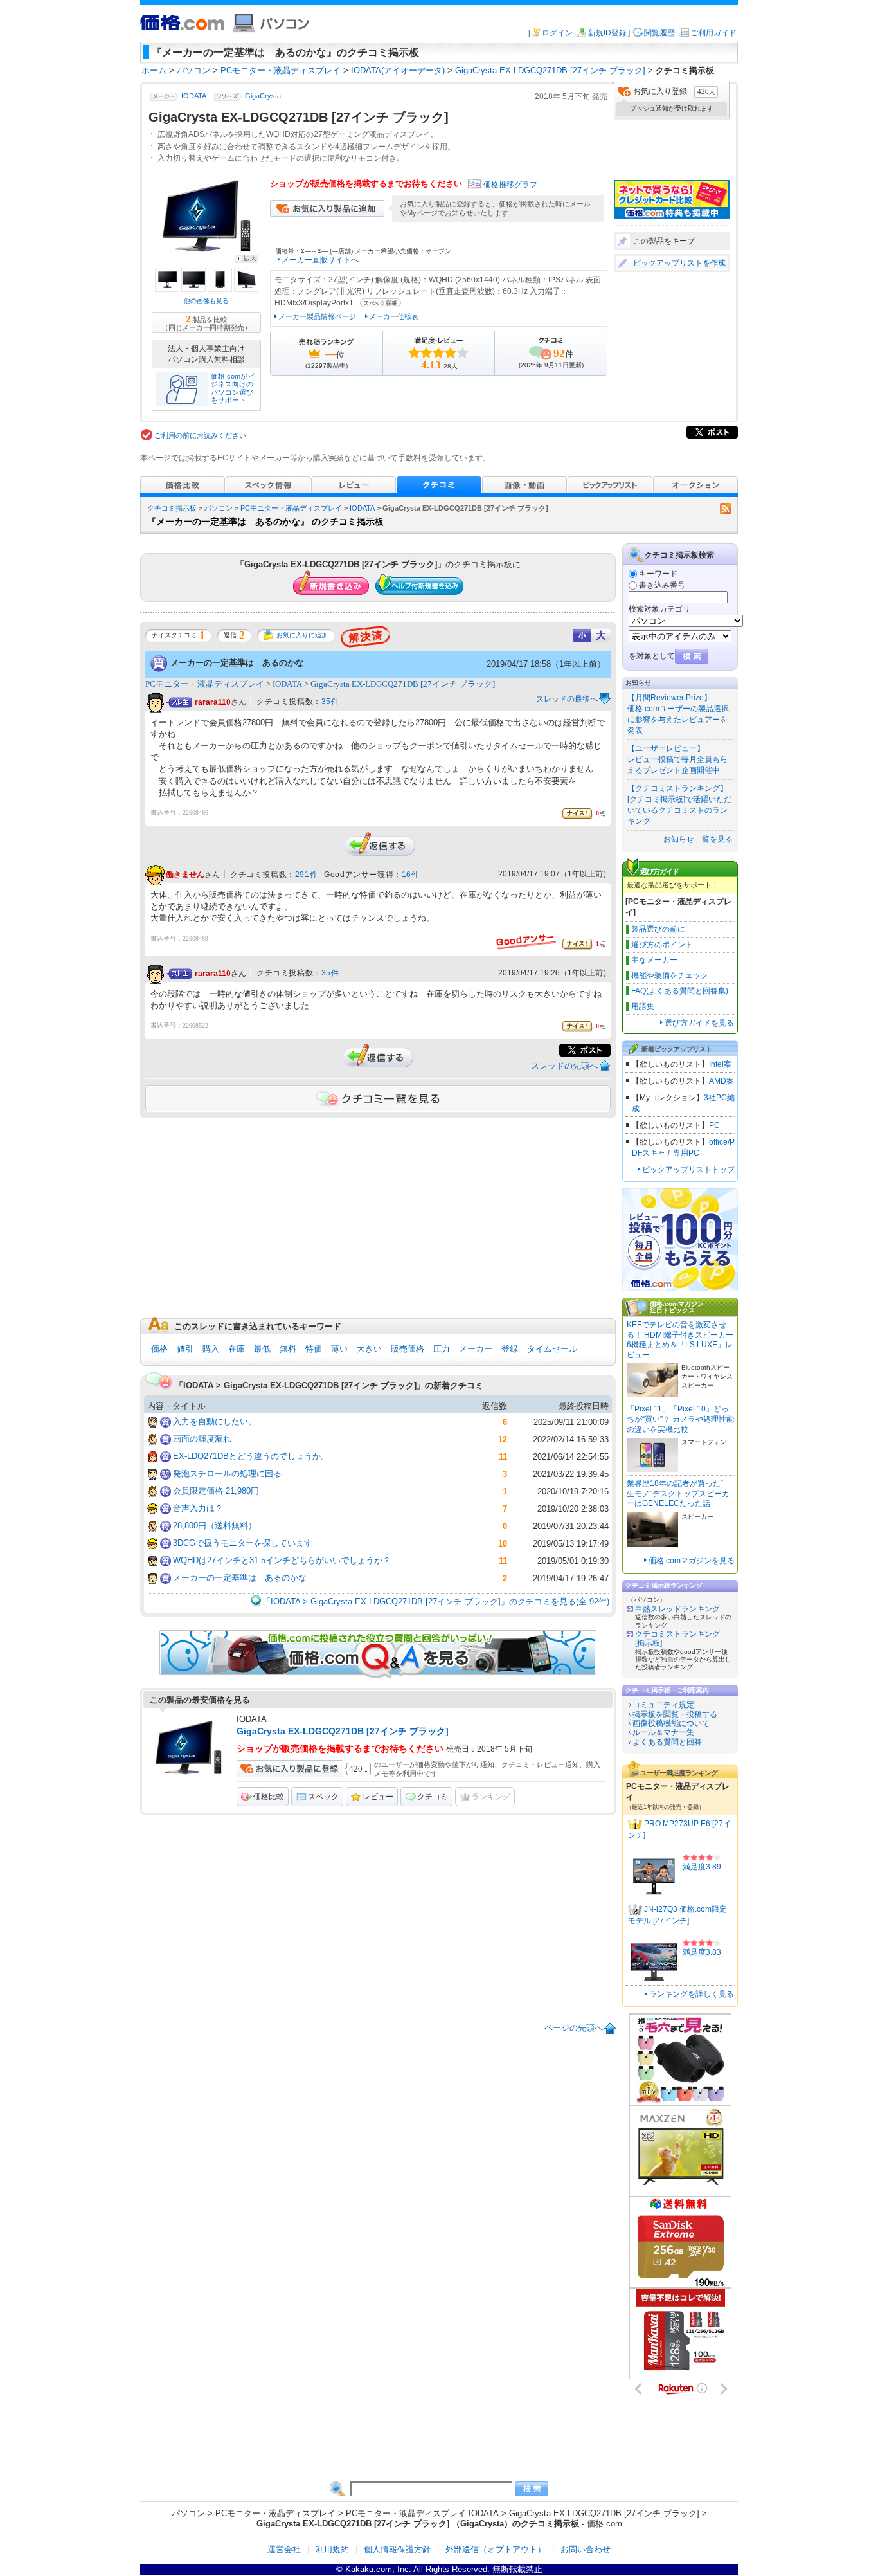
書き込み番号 (662, 585)
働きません (185, 875)
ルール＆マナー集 (663, 1732)
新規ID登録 (607, 33)
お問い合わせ (586, 2549)
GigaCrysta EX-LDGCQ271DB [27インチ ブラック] (403, 684)
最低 (262, 1349)
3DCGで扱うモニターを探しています (243, 1543)
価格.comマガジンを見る (692, 1561)
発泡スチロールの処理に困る (227, 1474)
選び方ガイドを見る (699, 1023)
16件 (411, 875)
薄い (339, 1349)
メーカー (476, 1349)
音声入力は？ (198, 1508)
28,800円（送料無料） (215, 1526)
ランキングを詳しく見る (692, 1994)
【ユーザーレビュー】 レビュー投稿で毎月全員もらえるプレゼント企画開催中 (677, 759)
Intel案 (720, 1064)
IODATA (194, 96)
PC (714, 1125)
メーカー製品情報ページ (317, 316)
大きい (369, 1349)
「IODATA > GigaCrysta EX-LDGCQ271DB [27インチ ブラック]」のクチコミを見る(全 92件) (436, 1601)
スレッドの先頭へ (564, 1066)
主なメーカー (654, 960)
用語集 (643, 1006)
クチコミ (433, 1797)
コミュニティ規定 (663, 1705)
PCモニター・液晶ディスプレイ (291, 508)
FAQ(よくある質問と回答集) (680, 991)
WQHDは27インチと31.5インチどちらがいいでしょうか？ (282, 1560)
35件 (330, 702)
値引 (185, 1349)
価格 (159, 1349)
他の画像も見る (206, 301)
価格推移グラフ (510, 185)
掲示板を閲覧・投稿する (675, 1714)
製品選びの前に (658, 929)
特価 (314, 1349)
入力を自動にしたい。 (215, 1421)
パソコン (219, 508)
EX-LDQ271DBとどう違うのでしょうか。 (251, 1456)
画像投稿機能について (671, 1723)
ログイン (557, 33)
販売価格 (408, 1349)
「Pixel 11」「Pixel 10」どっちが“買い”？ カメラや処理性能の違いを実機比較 (680, 1419)
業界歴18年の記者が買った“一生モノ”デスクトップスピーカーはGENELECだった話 (679, 1493)
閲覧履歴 (659, 33)
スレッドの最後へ (567, 699)
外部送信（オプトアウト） (496, 2549)
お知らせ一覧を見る (698, 839)
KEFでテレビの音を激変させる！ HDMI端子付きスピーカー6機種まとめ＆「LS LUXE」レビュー (680, 1340)
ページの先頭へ (574, 2028)
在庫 (237, 1349)
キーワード (658, 574)
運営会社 (284, 2549)
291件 (306, 875)
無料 (288, 1349)
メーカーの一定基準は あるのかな (237, 662)
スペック (323, 1797)
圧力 (442, 1349)
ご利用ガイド (713, 33)
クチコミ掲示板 (172, 508)
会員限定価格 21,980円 (216, 1491)
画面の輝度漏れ (202, 1439)
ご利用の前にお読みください (200, 435)
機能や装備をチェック (670, 975)
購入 (211, 1349)
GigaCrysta (263, 96)
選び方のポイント (662, 945)
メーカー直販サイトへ (320, 260)
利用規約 (332, 2549)
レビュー (378, 1797)
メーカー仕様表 (394, 316)
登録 (510, 1349)
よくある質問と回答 (667, 1742)
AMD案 (721, 1081)
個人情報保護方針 (397, 2549)
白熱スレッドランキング (677, 1609)
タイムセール (552, 1349)
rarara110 (213, 702)
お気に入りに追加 (302, 635)
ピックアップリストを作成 (679, 263)
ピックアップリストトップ (688, 1170)
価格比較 (269, 1797)
